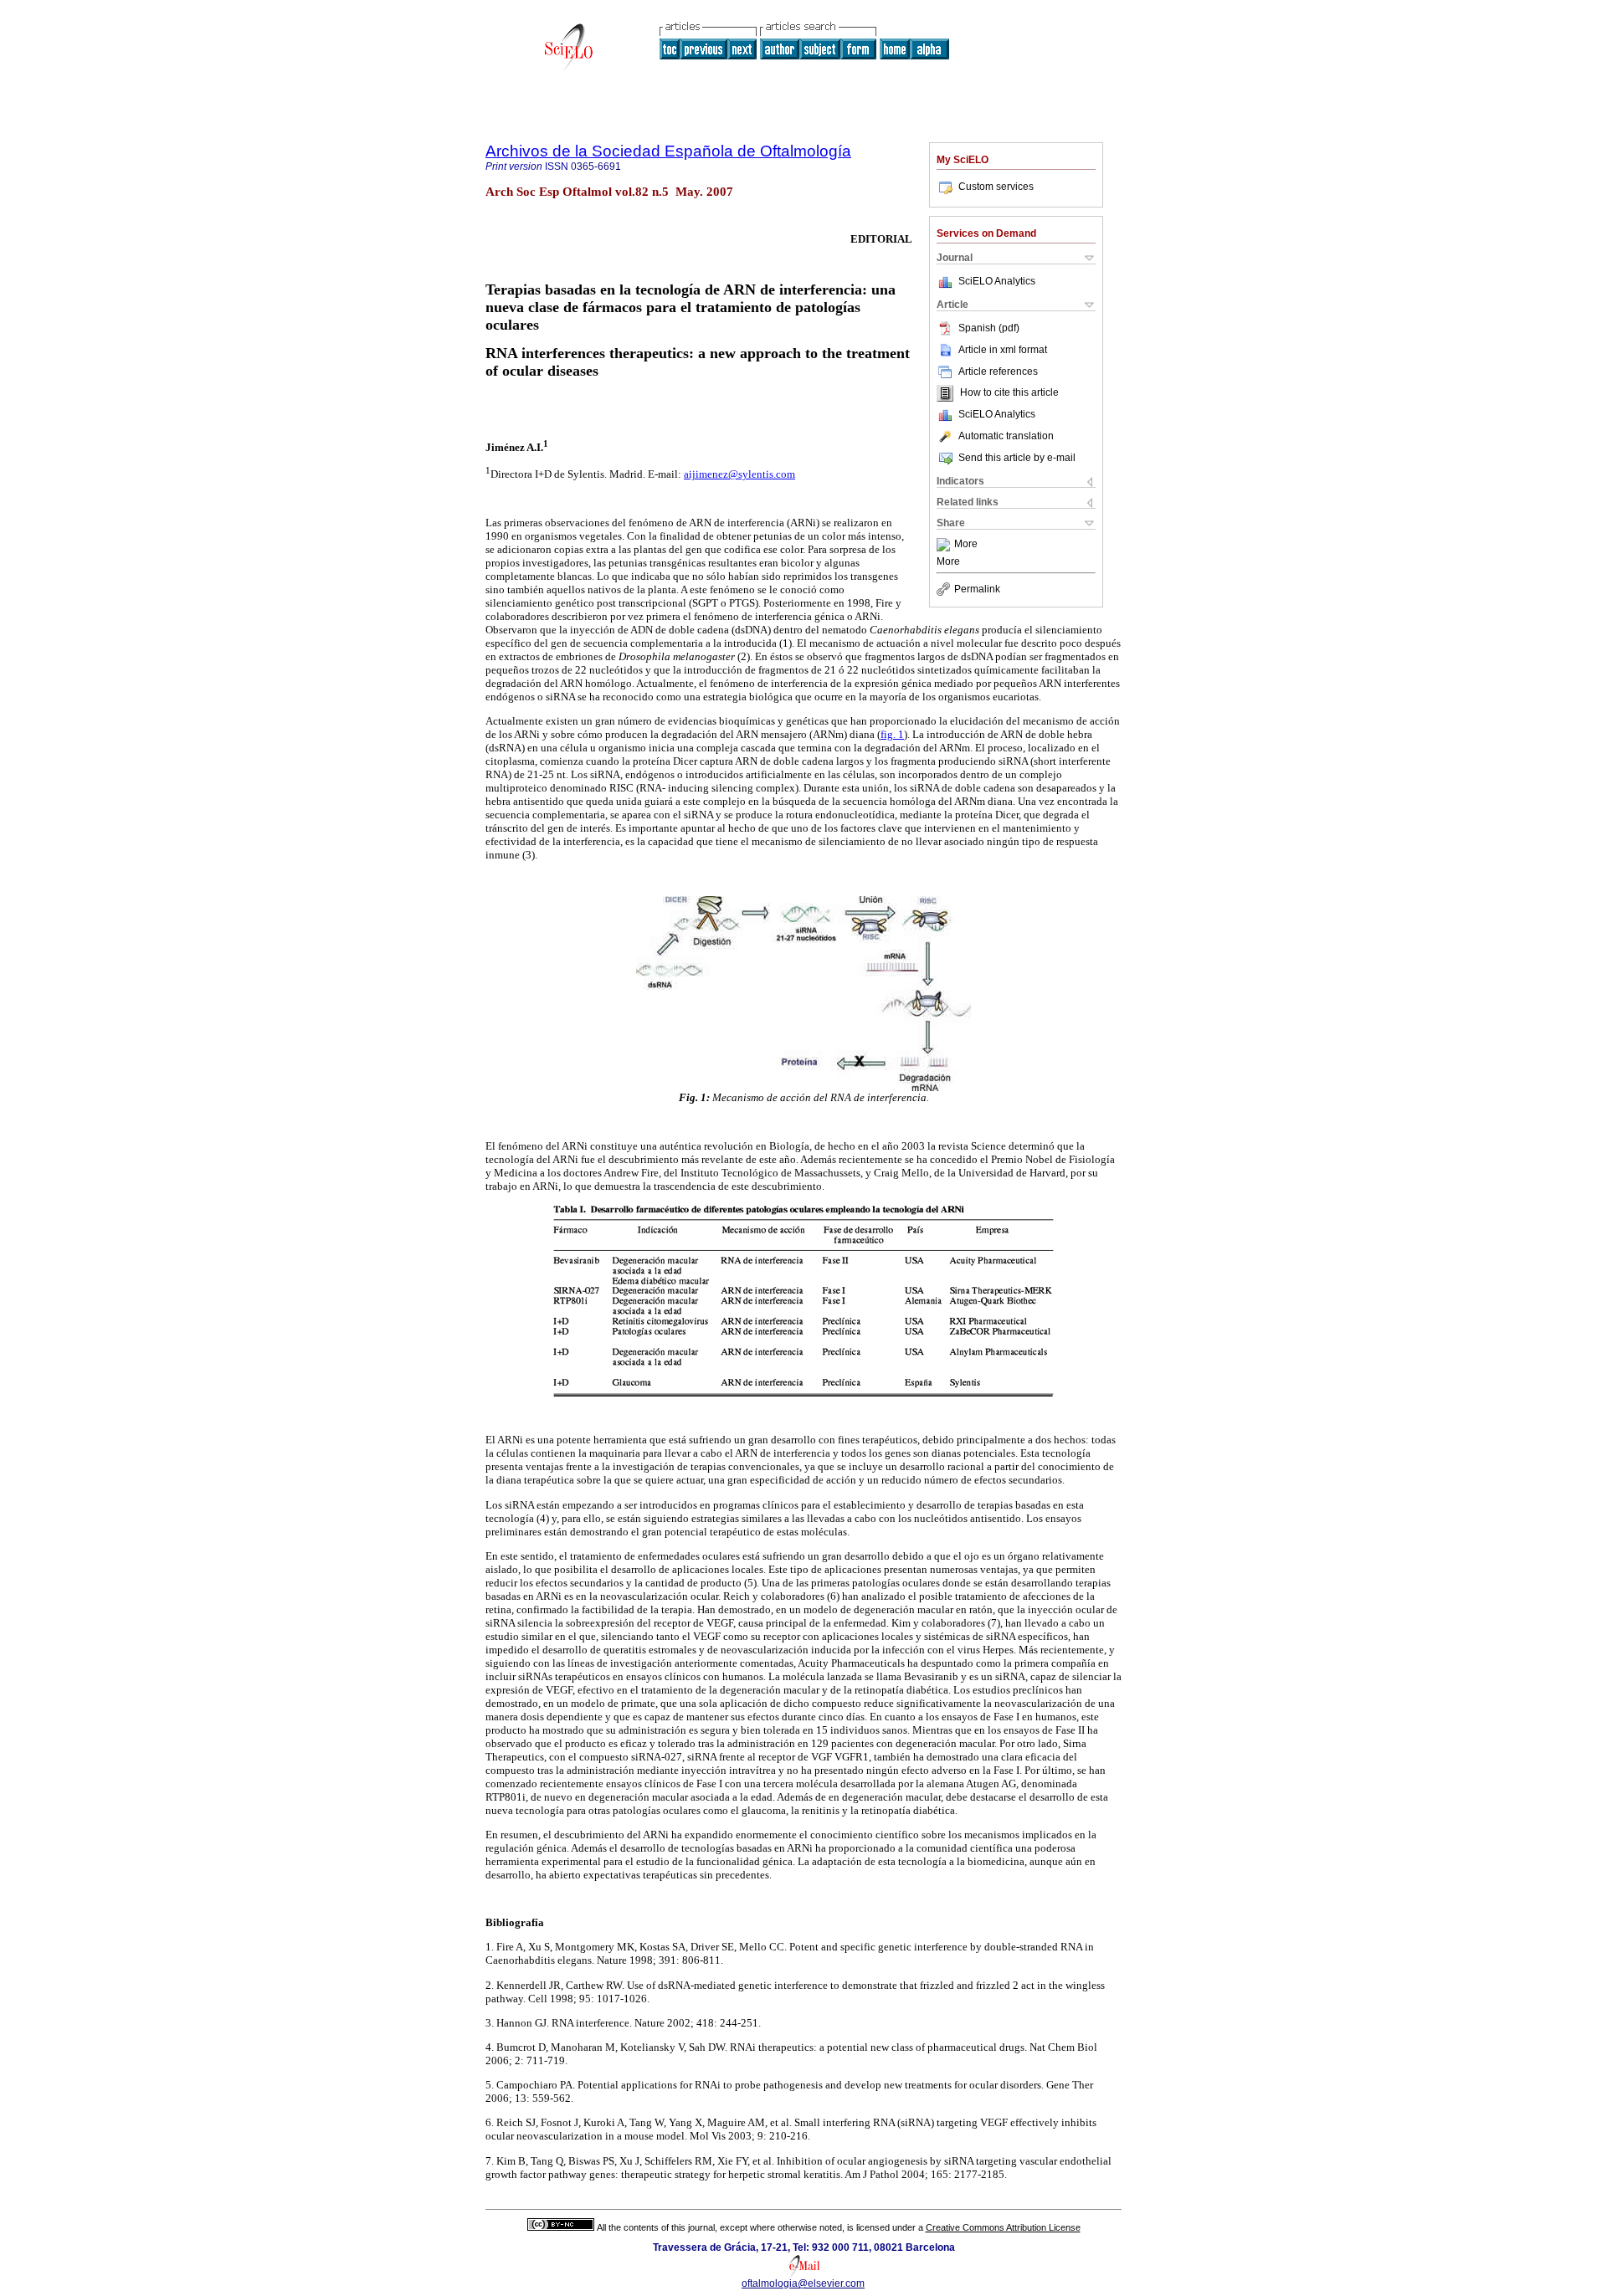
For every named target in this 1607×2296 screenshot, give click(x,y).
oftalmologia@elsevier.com (803, 2283)
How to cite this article (1009, 393)
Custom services (996, 187)
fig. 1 (892, 734)
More (966, 545)
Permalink (977, 589)
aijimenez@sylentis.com (739, 474)
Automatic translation (1006, 436)
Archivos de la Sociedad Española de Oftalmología (668, 151)
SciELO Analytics (997, 281)
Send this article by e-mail (1017, 458)
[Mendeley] (945, 545)
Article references (998, 372)
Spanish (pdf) (989, 328)
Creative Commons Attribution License (1003, 2227)
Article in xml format (1003, 350)
